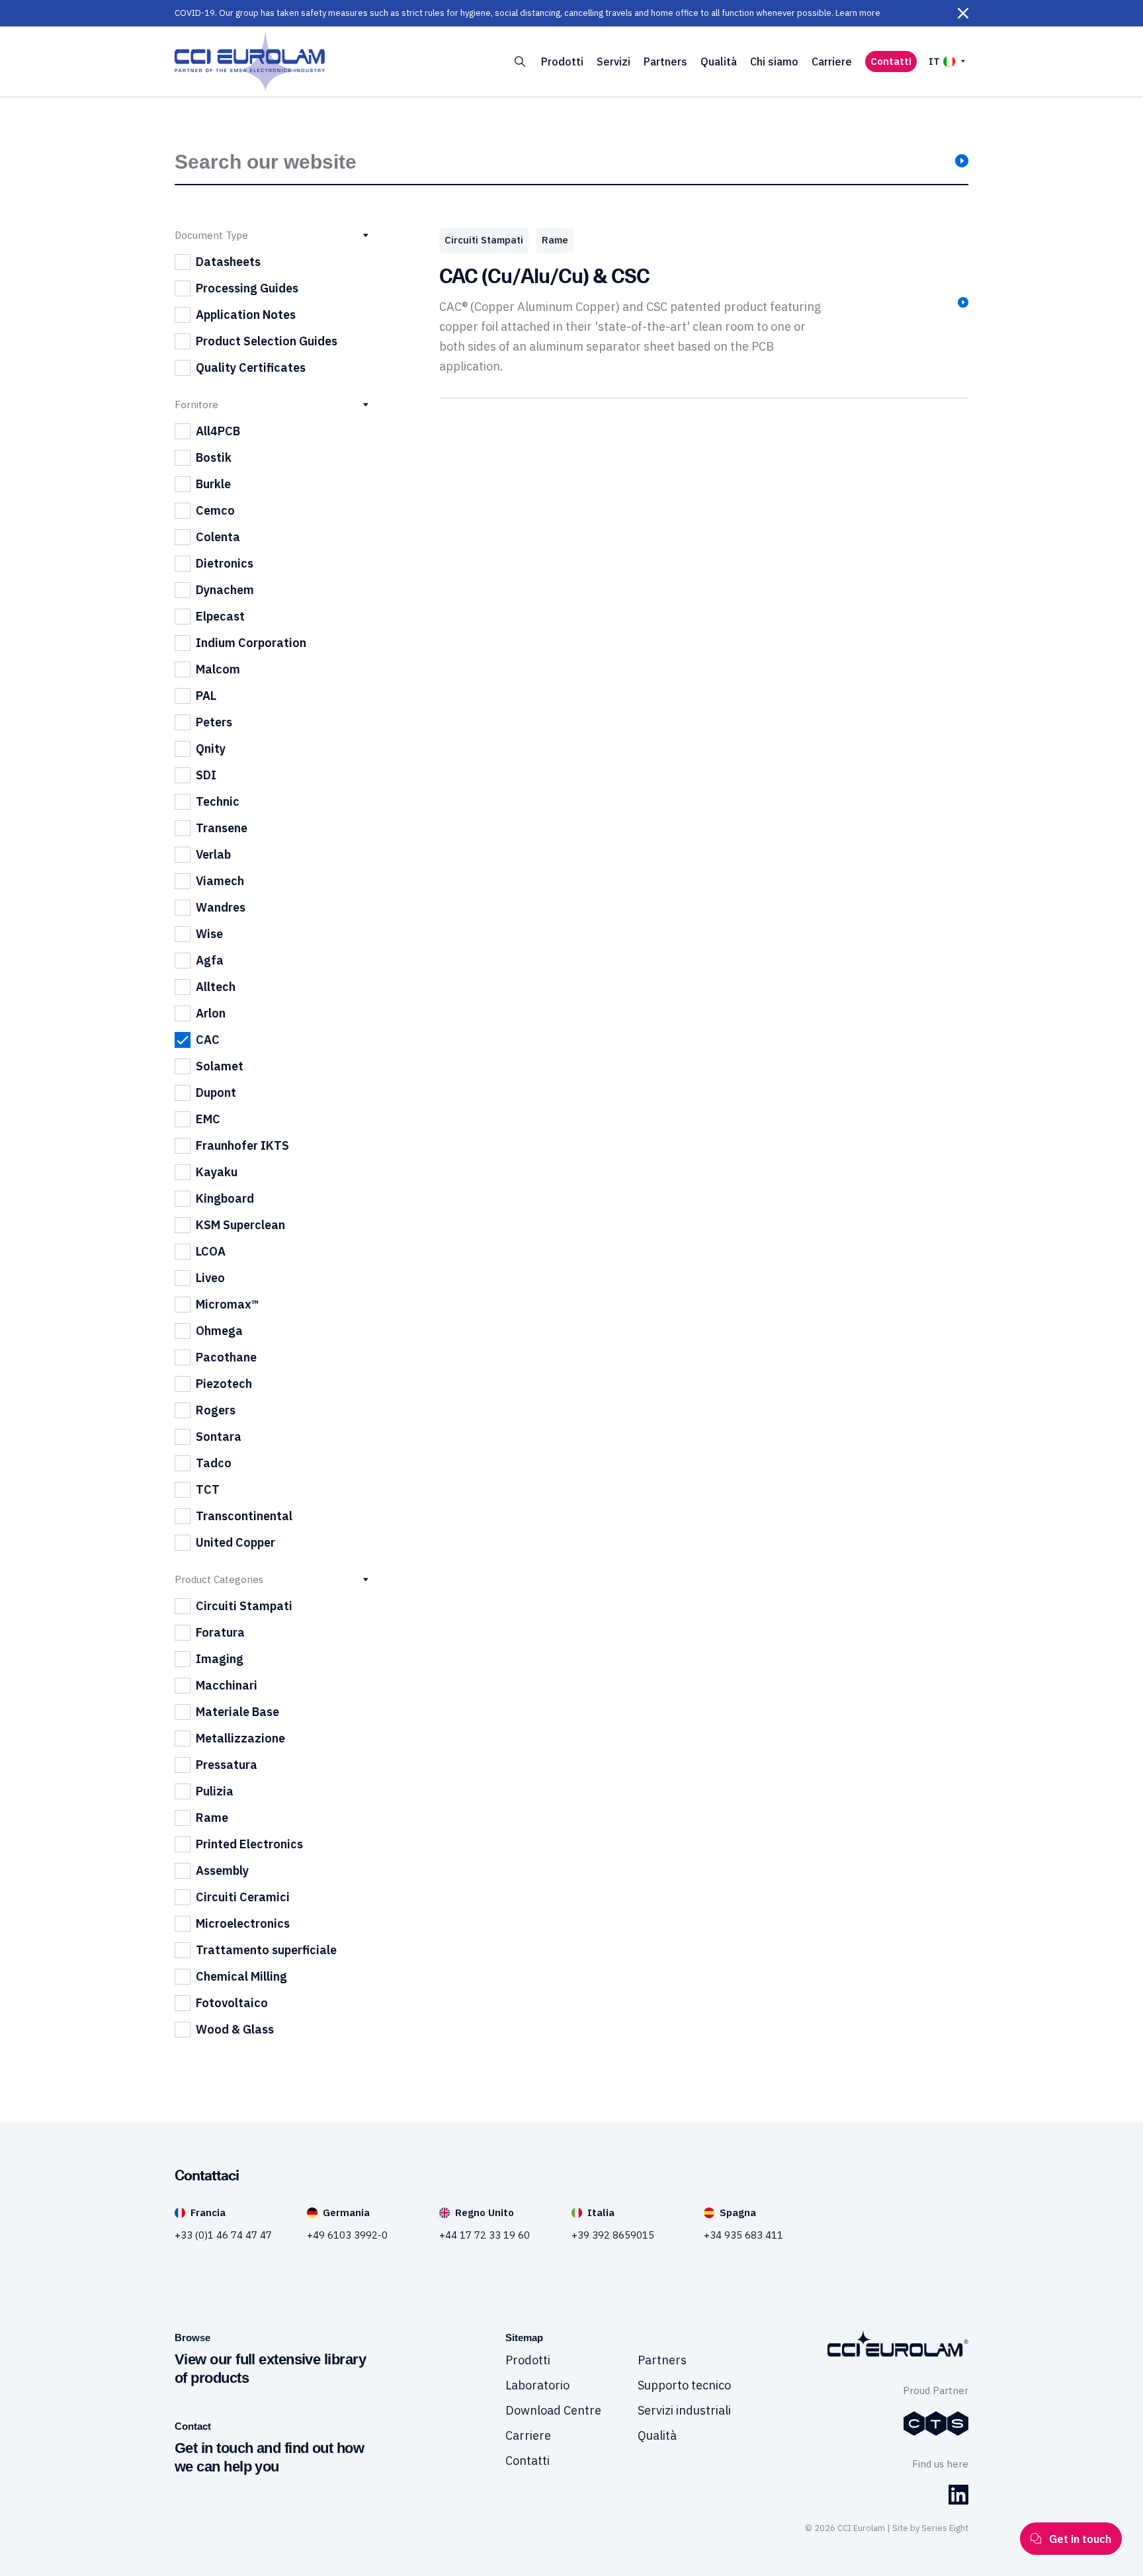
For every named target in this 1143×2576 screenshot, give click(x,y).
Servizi (614, 62)
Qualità (719, 62)
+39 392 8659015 (613, 2235)
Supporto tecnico (684, 2385)
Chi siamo (774, 62)
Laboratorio (537, 2385)
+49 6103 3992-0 (347, 2235)
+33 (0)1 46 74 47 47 (223, 2235)
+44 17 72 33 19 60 (485, 2235)
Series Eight (945, 2528)
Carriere (832, 62)
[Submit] (962, 162)
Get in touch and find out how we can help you (269, 2457)
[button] (963, 13)
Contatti (528, 2461)
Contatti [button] (891, 61)
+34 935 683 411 (743, 2235)
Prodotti (562, 62)
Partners (665, 62)
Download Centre (553, 2410)
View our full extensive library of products (270, 2369)
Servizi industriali (684, 2410)
